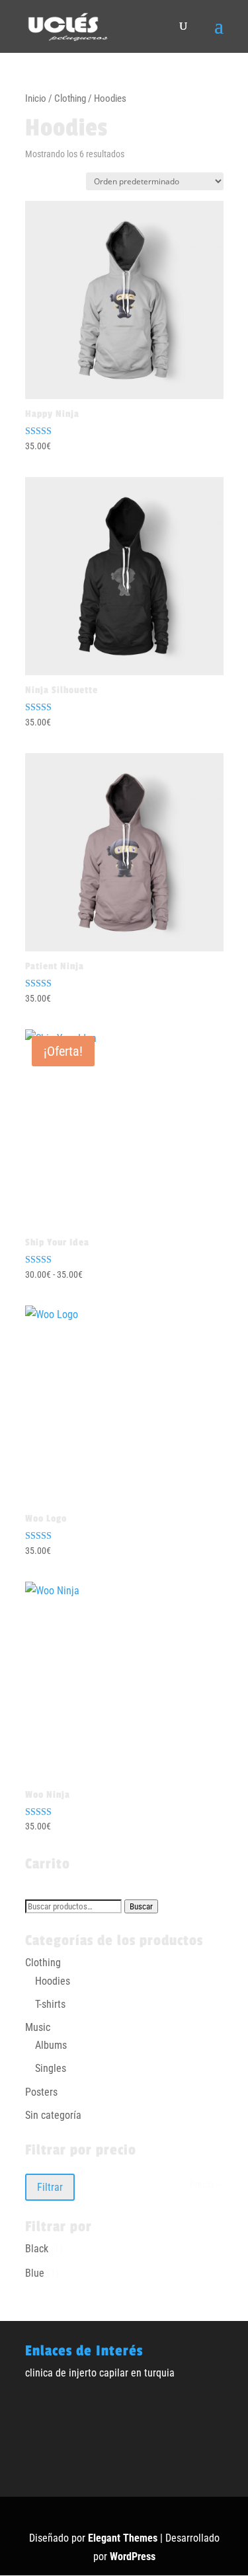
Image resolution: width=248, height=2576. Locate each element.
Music (38, 2027)
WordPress (133, 2557)
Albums (51, 2045)
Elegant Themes (123, 2538)
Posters (41, 2092)
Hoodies (53, 1981)
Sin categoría (53, 2115)
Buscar (141, 1906)
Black (37, 2249)
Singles (51, 2068)
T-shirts (50, 2004)
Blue (35, 2273)
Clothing (70, 98)
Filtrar (50, 2187)
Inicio (36, 98)
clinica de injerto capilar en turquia (100, 2373)
